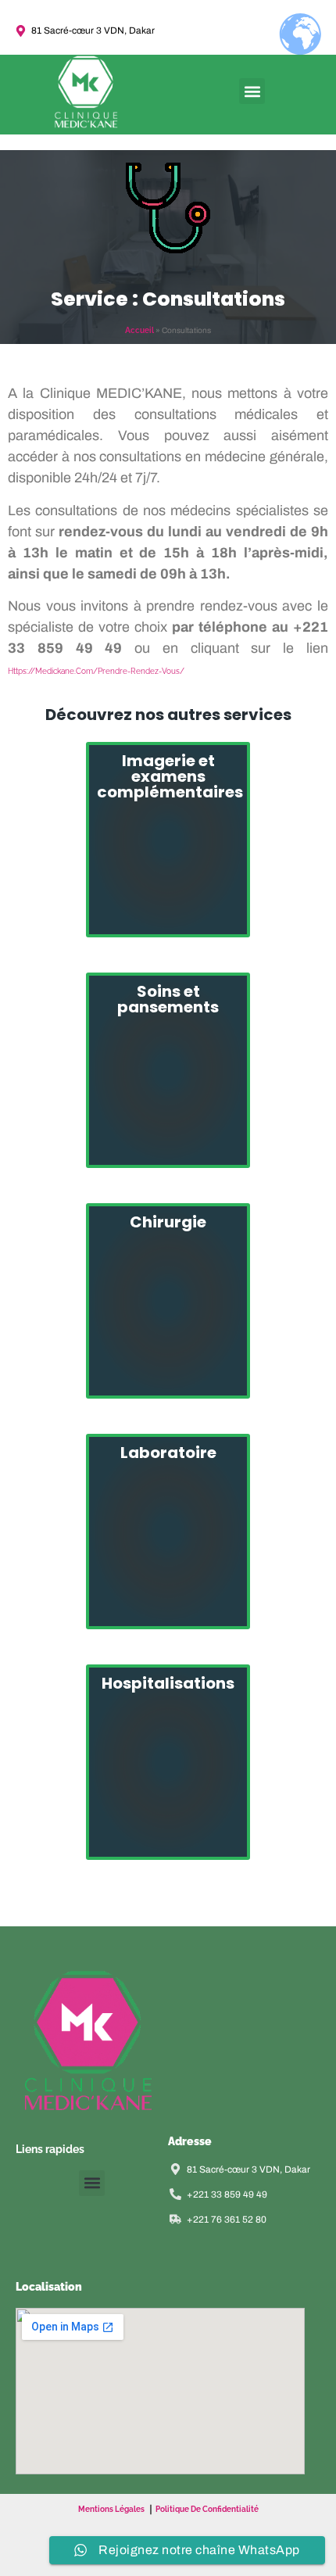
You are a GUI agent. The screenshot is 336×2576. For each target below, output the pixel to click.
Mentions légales (111, 2509)
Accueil (139, 330)
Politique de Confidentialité (207, 2509)
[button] (252, 91)
